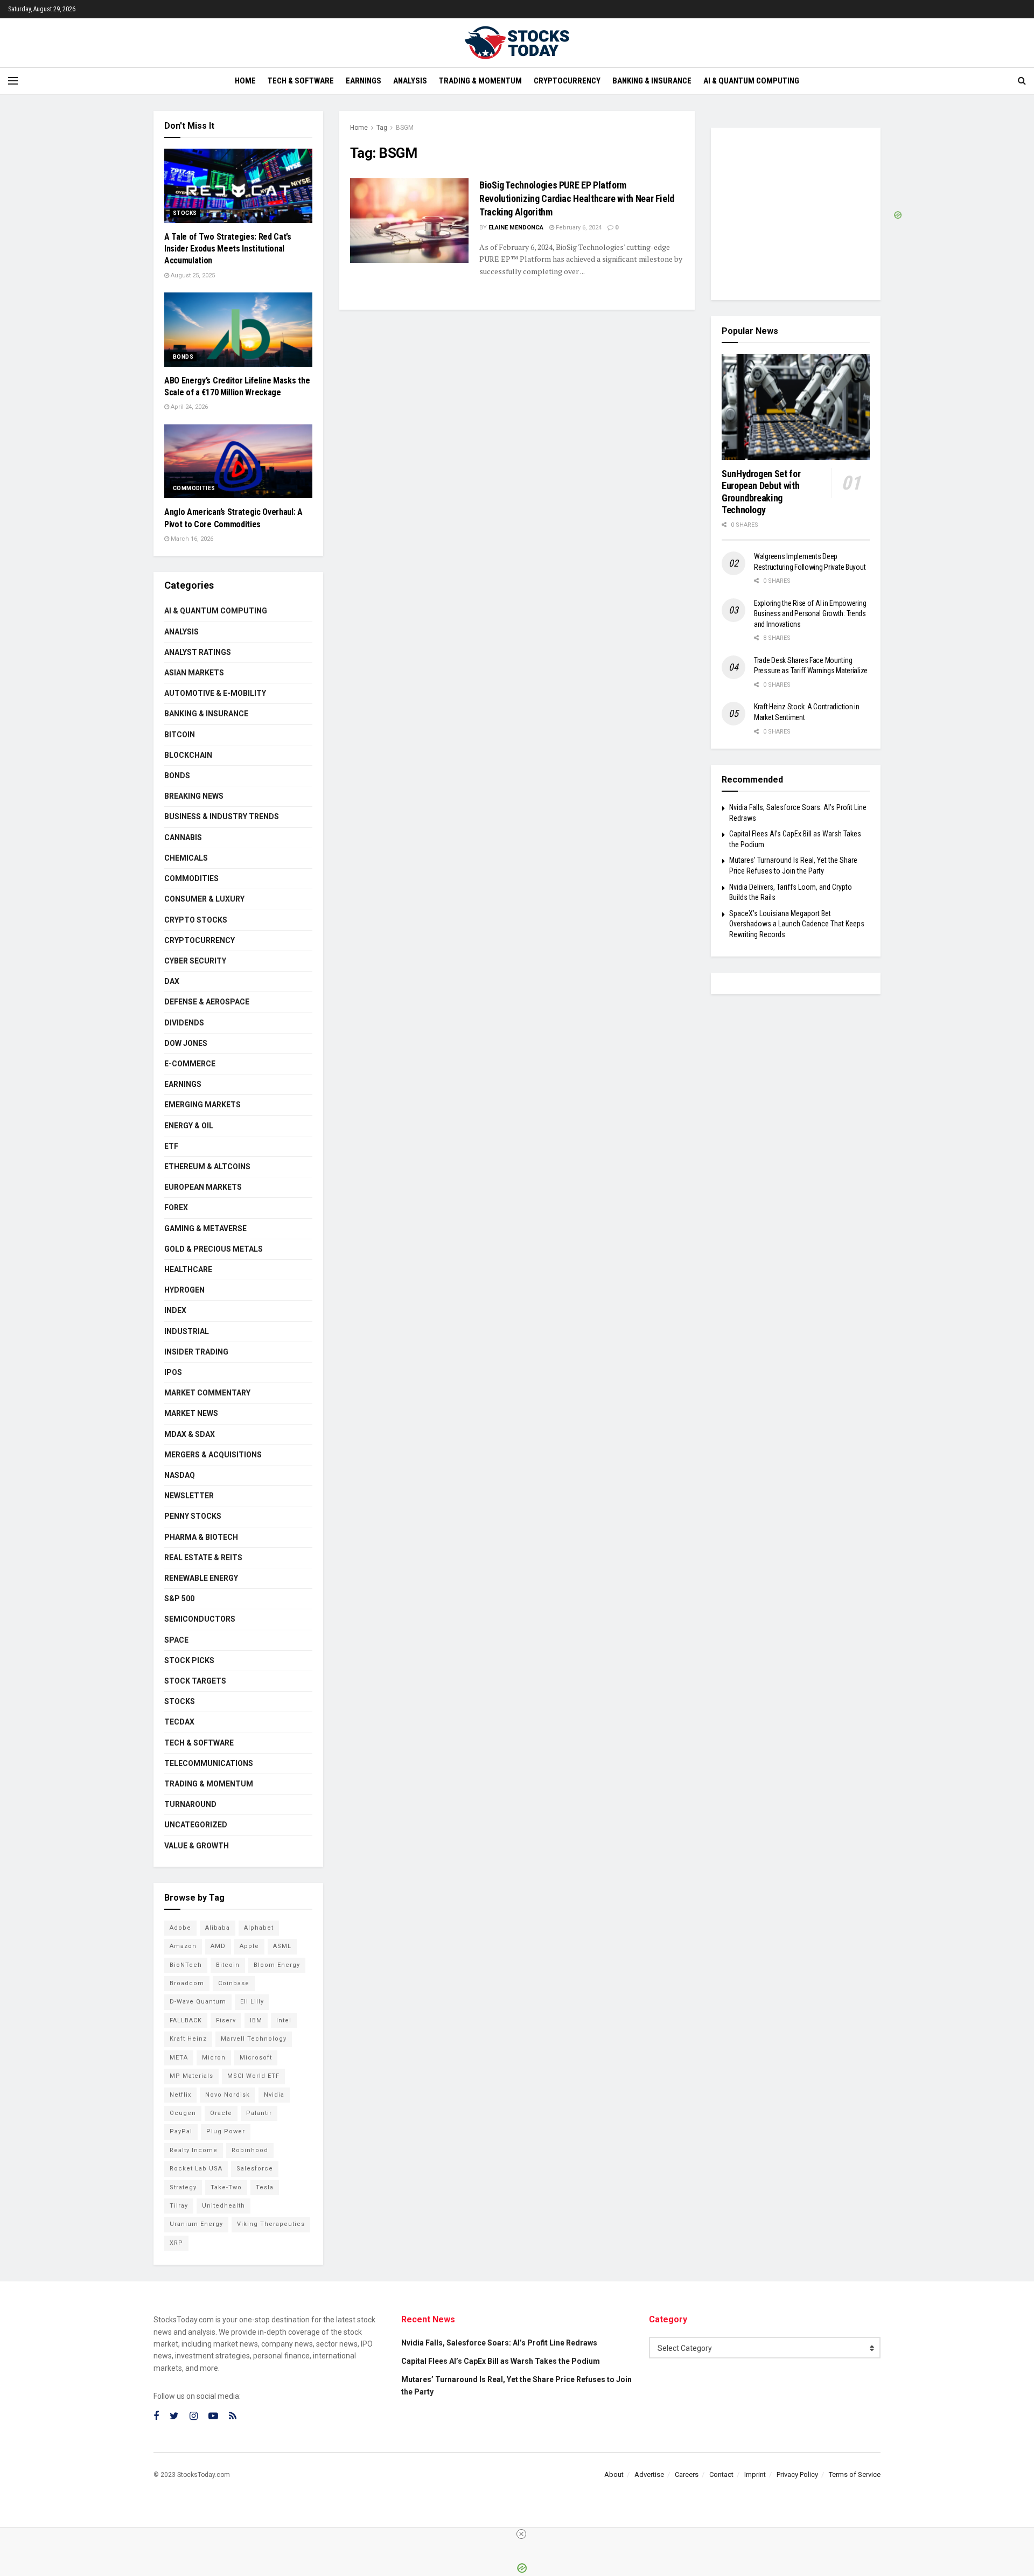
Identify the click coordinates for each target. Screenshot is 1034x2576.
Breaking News (194, 796)
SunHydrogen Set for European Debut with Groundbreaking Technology (761, 492)
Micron (214, 2058)
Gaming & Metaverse (205, 1228)
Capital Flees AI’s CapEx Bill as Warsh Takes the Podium (501, 2361)
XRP (176, 2243)
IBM (256, 2020)
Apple (249, 1946)
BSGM (405, 128)
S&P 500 (179, 1598)
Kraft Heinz (188, 2039)
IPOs (173, 1372)
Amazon (183, 1946)
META (179, 2058)
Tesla (265, 2187)
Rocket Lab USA (196, 2169)
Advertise (649, 2474)
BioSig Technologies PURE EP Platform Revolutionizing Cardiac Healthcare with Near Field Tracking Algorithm (577, 198)
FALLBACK (186, 2020)
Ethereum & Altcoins (207, 1167)
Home (245, 81)
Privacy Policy (797, 2474)
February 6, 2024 (578, 228)
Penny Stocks (193, 1516)
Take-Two (226, 2187)
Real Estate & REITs (203, 1558)
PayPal (181, 2131)
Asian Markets (194, 673)
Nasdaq (180, 1475)
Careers (687, 2474)
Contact (721, 2474)
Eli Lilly (252, 2002)
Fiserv (226, 2020)
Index (175, 1310)
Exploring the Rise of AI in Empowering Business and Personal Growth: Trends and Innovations (810, 614)
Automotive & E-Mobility (215, 693)
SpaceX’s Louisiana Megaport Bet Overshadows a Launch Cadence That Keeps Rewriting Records (797, 924)
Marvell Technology (254, 2039)
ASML (282, 1946)
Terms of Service (855, 2474)
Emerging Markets (202, 1105)
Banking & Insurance (652, 81)
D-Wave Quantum (198, 2002)
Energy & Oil (189, 1126)
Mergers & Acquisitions (213, 1455)
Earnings (364, 81)
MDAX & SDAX (190, 1434)
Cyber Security (195, 961)
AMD (218, 1946)
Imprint (755, 2474)
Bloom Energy (277, 1965)
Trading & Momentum (480, 81)
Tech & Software (301, 81)
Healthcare (188, 1269)
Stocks (185, 213)
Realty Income (194, 2150)
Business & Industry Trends (222, 816)
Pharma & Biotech (201, 1537)
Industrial (187, 1331)
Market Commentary (207, 1393)
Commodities (194, 488)
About (614, 2474)
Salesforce (255, 2169)
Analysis (410, 81)
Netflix (180, 2095)
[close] (521, 2534)
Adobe (180, 1928)
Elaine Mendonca (516, 228)
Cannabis (183, 837)
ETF (171, 1146)
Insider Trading (196, 1352)
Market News (191, 1413)
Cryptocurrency (567, 81)
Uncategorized (196, 1825)
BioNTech (186, 1965)
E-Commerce (190, 1064)
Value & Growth (197, 1846)
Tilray (179, 2206)
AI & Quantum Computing (751, 81)
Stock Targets (195, 1681)
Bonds (183, 357)
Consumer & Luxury (204, 899)
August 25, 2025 (192, 275)
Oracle (221, 2113)
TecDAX (179, 1722)
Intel (284, 2020)
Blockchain (188, 755)
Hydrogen (184, 1290)
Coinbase (234, 1983)
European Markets (203, 1187)
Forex (176, 1207)
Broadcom (187, 1983)
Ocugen (183, 2113)
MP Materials (191, 2076)
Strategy (183, 2187)
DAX (172, 981)
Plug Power (226, 2131)
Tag (382, 128)
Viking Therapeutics (271, 2224)
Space (176, 1640)
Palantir (259, 2113)
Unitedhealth (223, 2206)
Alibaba (218, 1928)
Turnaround (190, 1804)
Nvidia (274, 2095)
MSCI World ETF (253, 2076)
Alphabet (259, 1928)
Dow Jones (186, 1043)
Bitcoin (180, 735)
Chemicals (186, 858)
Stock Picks (189, 1660)
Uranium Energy (196, 2224)
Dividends (184, 1023)
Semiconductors (200, 1619)
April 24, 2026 (188, 407)
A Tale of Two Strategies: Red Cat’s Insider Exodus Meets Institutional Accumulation (228, 249)
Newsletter (189, 1496)
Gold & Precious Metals (214, 1249)
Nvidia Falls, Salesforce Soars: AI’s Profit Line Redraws (499, 2343)
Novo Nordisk (228, 2095)
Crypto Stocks (196, 920)
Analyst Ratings (198, 652)
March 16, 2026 (191, 539)
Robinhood (250, 2150)
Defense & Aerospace (207, 1002)
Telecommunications (209, 1763)
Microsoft (256, 2058)
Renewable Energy (201, 1578)
